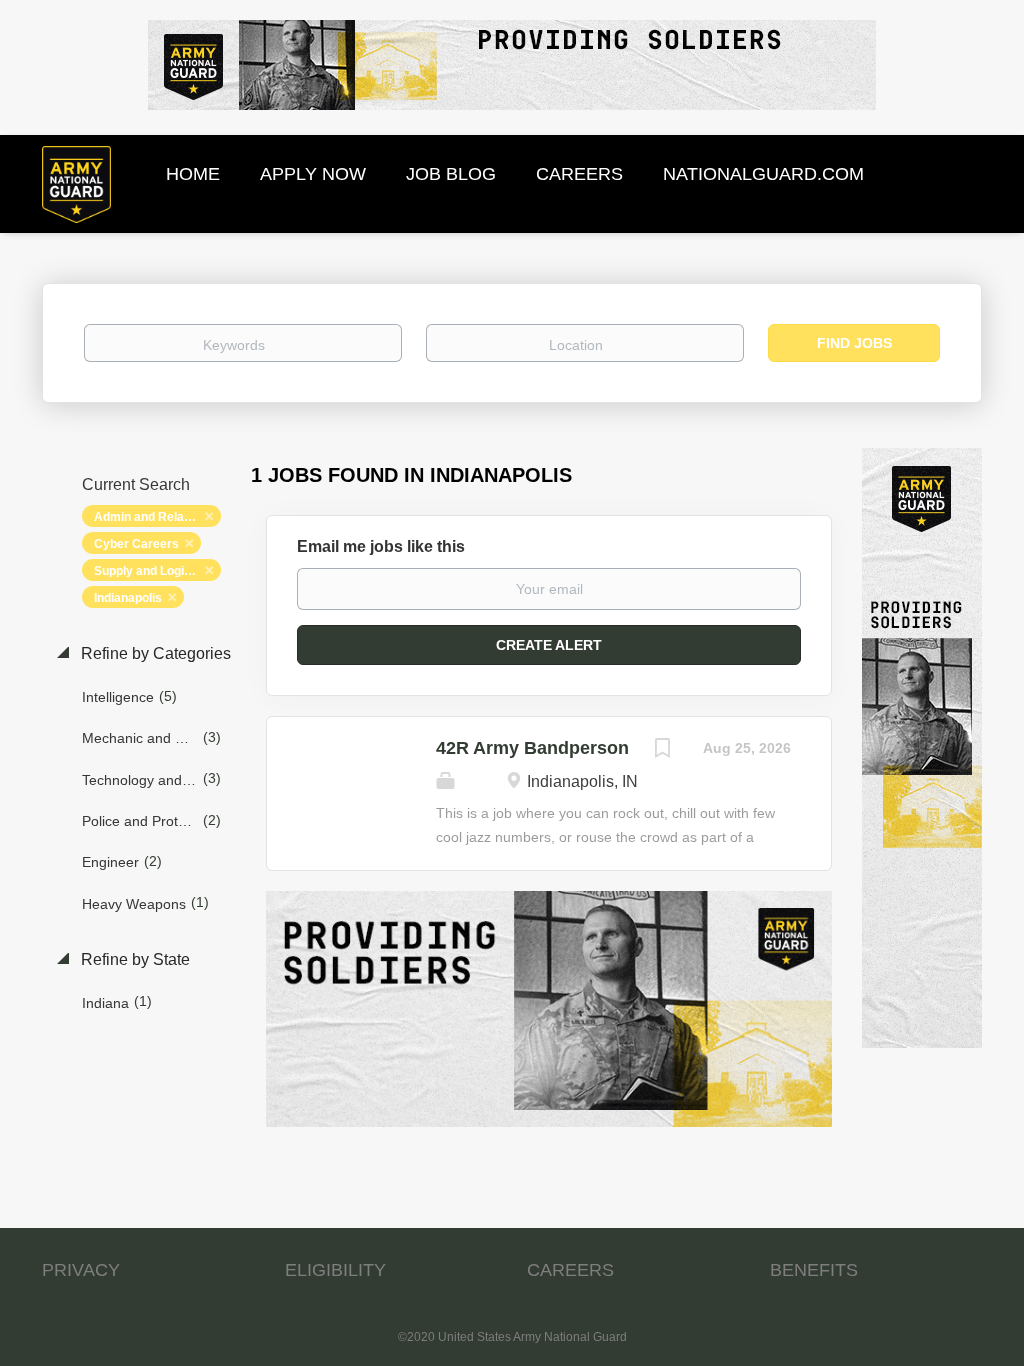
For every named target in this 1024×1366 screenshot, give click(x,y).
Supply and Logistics (153, 571)
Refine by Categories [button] (154, 653)
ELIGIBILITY (335, 1270)
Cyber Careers (136, 544)
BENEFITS (814, 1270)
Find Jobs (854, 343)
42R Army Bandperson (532, 748)
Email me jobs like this (381, 546)
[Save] (663, 750)
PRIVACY (81, 1270)
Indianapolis (128, 598)
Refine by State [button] (133, 959)
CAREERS (570, 1270)
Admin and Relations (153, 517)
